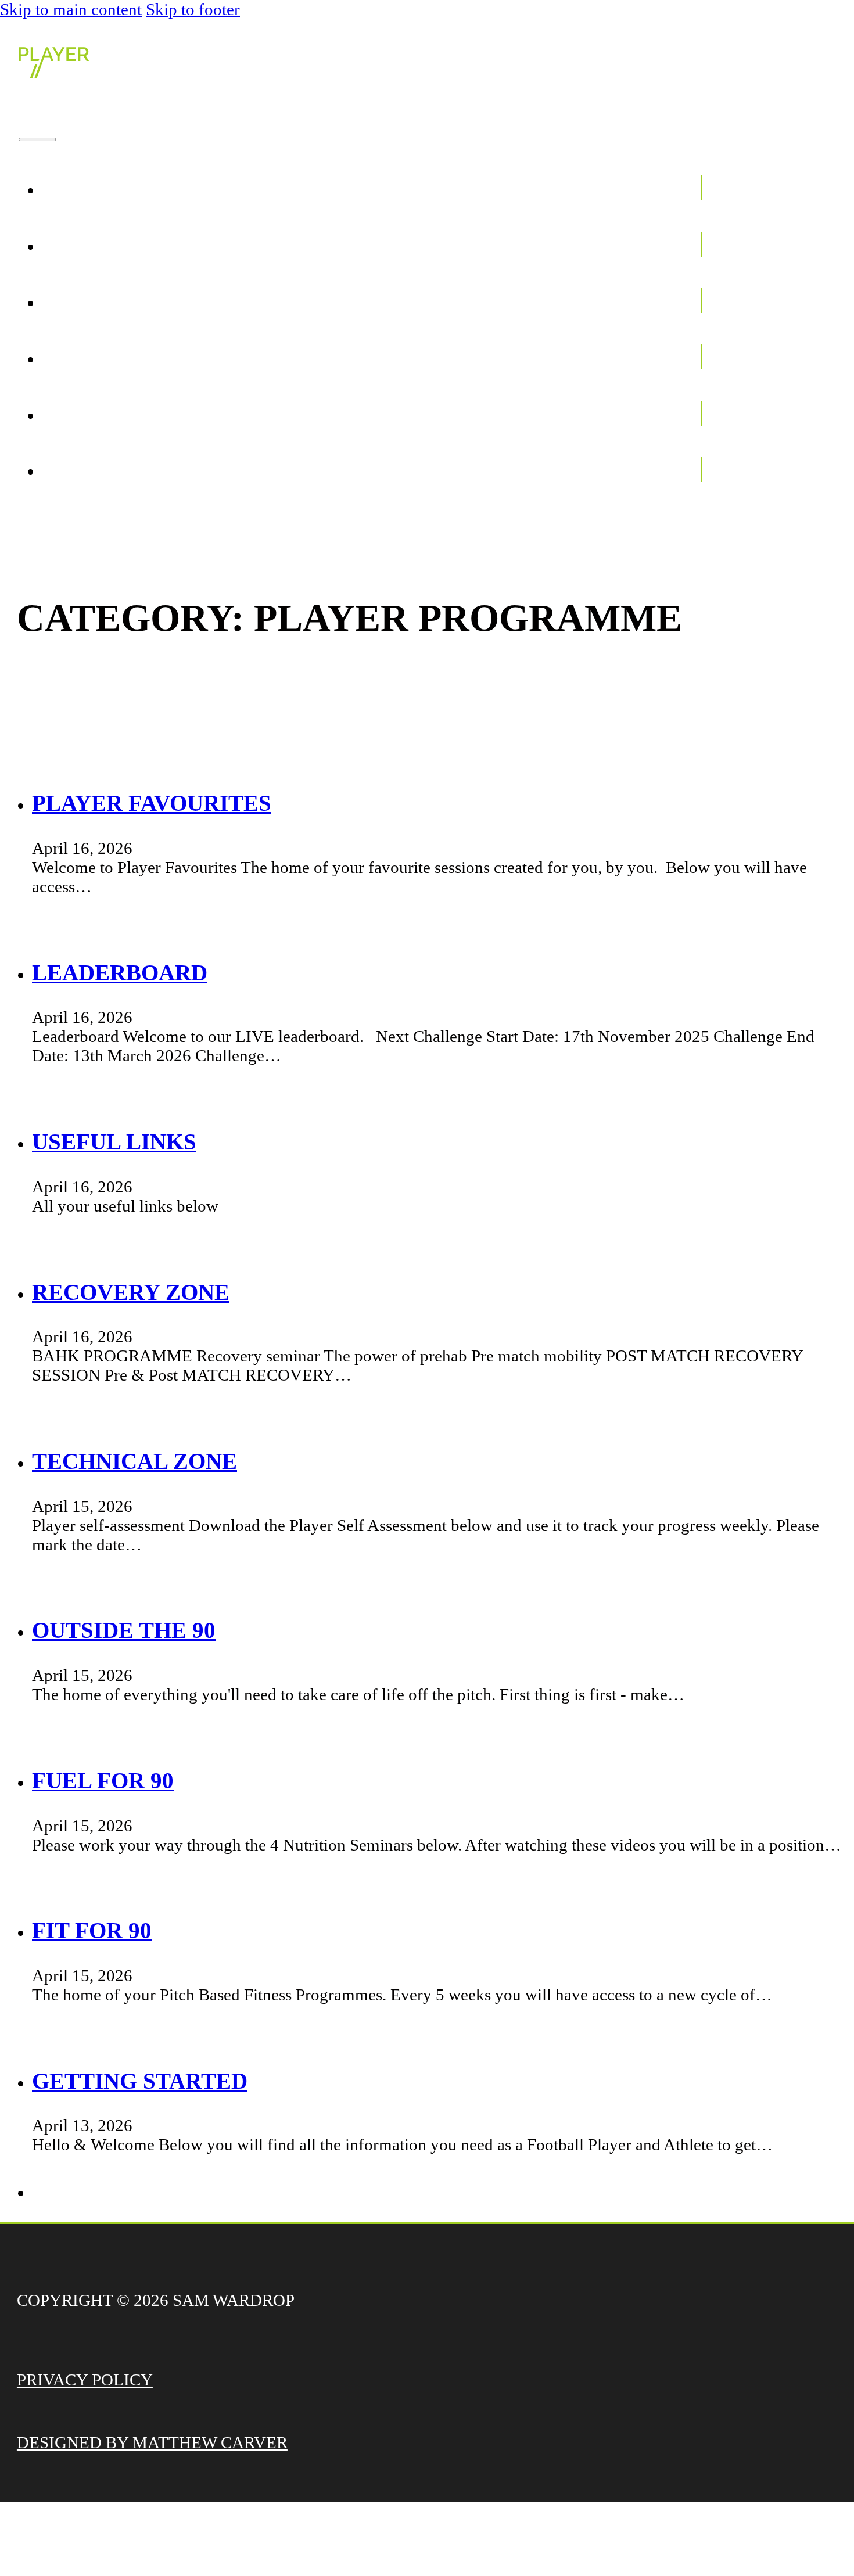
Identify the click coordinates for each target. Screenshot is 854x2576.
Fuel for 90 (103, 1781)
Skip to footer (193, 9)
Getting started (140, 2081)
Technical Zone (134, 1461)
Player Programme (582, 244)
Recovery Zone (131, 1292)
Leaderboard (120, 973)
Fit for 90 (92, 1930)
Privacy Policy (85, 2380)
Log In (663, 469)
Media (663, 357)
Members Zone (612, 301)
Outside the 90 (124, 1630)
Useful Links (114, 1142)
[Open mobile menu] (37, 139)
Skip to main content (71, 9)
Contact (648, 413)
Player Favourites (152, 803)
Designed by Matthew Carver (152, 2442)
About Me (642, 188)
